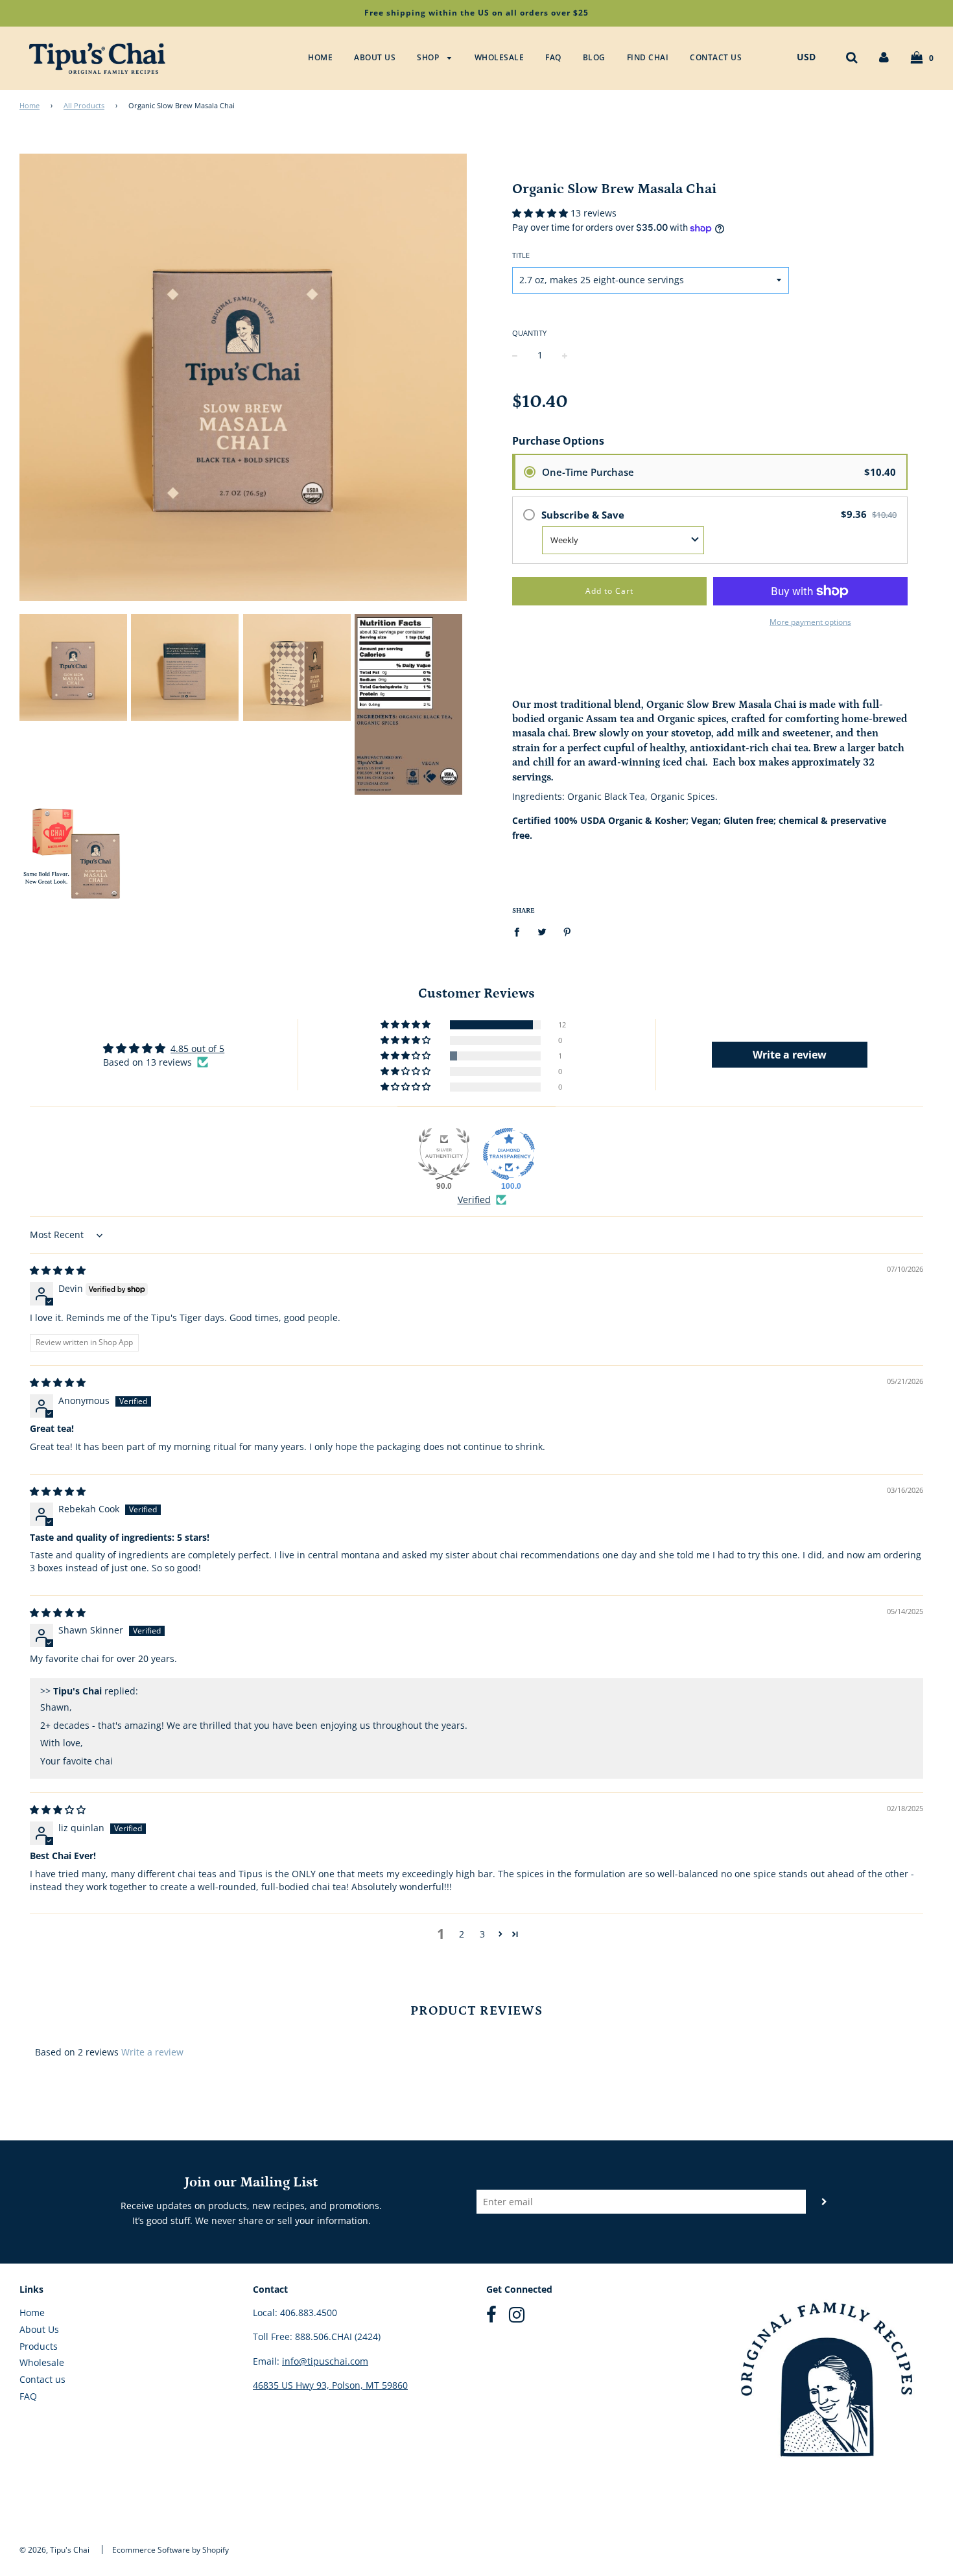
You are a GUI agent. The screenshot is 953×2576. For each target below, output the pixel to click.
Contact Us (716, 57)
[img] (58, 1270)
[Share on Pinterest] (568, 931)
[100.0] (509, 1154)
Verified (474, 1200)
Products (39, 2346)
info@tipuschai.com (325, 2361)
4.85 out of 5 (197, 1048)
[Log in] (884, 57)
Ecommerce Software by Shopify (171, 2550)
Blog (594, 57)
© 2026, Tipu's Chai (54, 2550)
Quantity (529, 333)
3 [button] (482, 1934)
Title (521, 255)
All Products (84, 106)
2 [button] (462, 1934)
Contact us (42, 2379)
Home (320, 57)
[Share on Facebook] (520, 931)
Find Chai (648, 57)
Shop (429, 57)
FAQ (553, 57)
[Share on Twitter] (542, 931)
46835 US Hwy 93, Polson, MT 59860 (330, 2385)
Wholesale (500, 57)
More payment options (810, 622)
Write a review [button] (790, 1055)
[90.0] (444, 1154)
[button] (541, 213)
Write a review (152, 2052)
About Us (375, 57)
